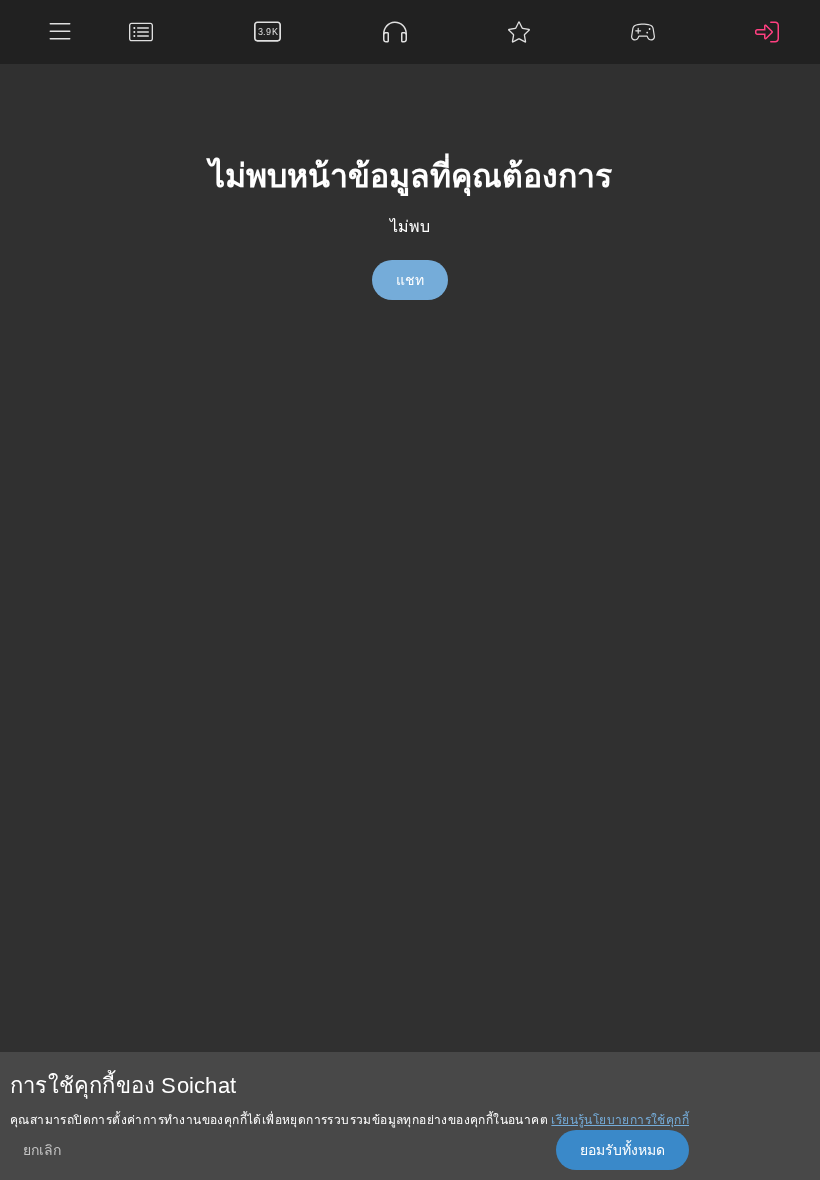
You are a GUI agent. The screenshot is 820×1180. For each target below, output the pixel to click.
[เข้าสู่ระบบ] (772, 32)
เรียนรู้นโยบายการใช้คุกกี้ (620, 1120)
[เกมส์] (648, 32)
